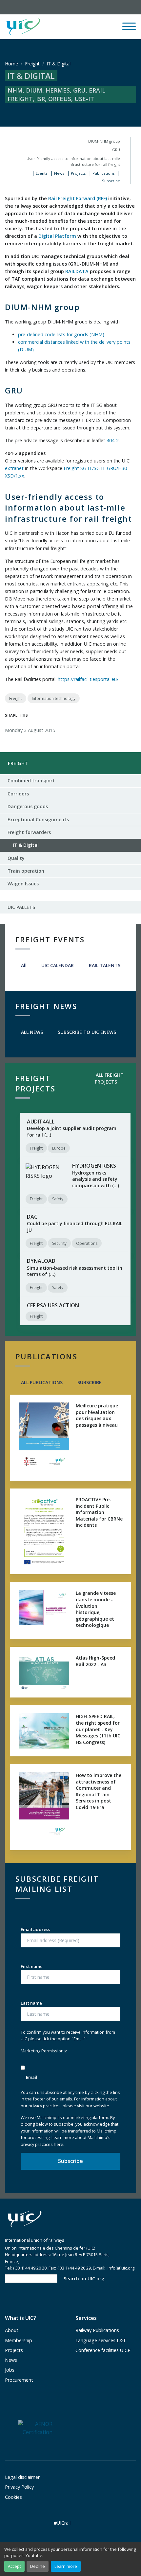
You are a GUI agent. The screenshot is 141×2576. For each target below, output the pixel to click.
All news (31, 1032)
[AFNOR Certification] (35, 2428)
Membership (19, 2340)
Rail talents (104, 965)
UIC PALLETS (21, 907)
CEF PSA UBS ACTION (53, 1305)
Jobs (10, 2370)
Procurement (19, 2380)
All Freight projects (109, 1078)
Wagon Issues (23, 884)
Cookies (13, 2497)
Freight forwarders (29, 832)
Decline (38, 2566)
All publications (41, 1382)
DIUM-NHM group (104, 141)
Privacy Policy (19, 2487)
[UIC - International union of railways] (25, 2219)
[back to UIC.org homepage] (23, 27)
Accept (14, 2566)
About (12, 2330)
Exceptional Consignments (38, 819)
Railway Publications (97, 2330)
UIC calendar (57, 965)
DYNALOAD (41, 1261)
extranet (14, 468)
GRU (116, 150)
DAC (32, 1217)
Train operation (26, 871)
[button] (81, 27)
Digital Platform (57, 236)
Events (42, 173)
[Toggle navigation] (129, 29)
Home (11, 64)
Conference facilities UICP (103, 2350)
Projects (78, 173)
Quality (16, 858)
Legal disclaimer (22, 2477)
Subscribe (111, 181)
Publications (104, 173)
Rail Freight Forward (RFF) (78, 198)
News (59, 173)
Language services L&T (101, 2340)
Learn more (66, 2566)
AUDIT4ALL (41, 1122)
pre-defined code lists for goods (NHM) (61, 334)
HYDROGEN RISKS (94, 1166)
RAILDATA (77, 271)
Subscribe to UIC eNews (86, 1032)
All (23, 965)
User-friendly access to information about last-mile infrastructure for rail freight (73, 161)
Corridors (18, 794)
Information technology (54, 698)
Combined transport (31, 781)
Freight (32, 64)
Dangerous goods (28, 806)
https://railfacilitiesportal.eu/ (88, 679)
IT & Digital (23, 847)
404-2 (113, 440)
